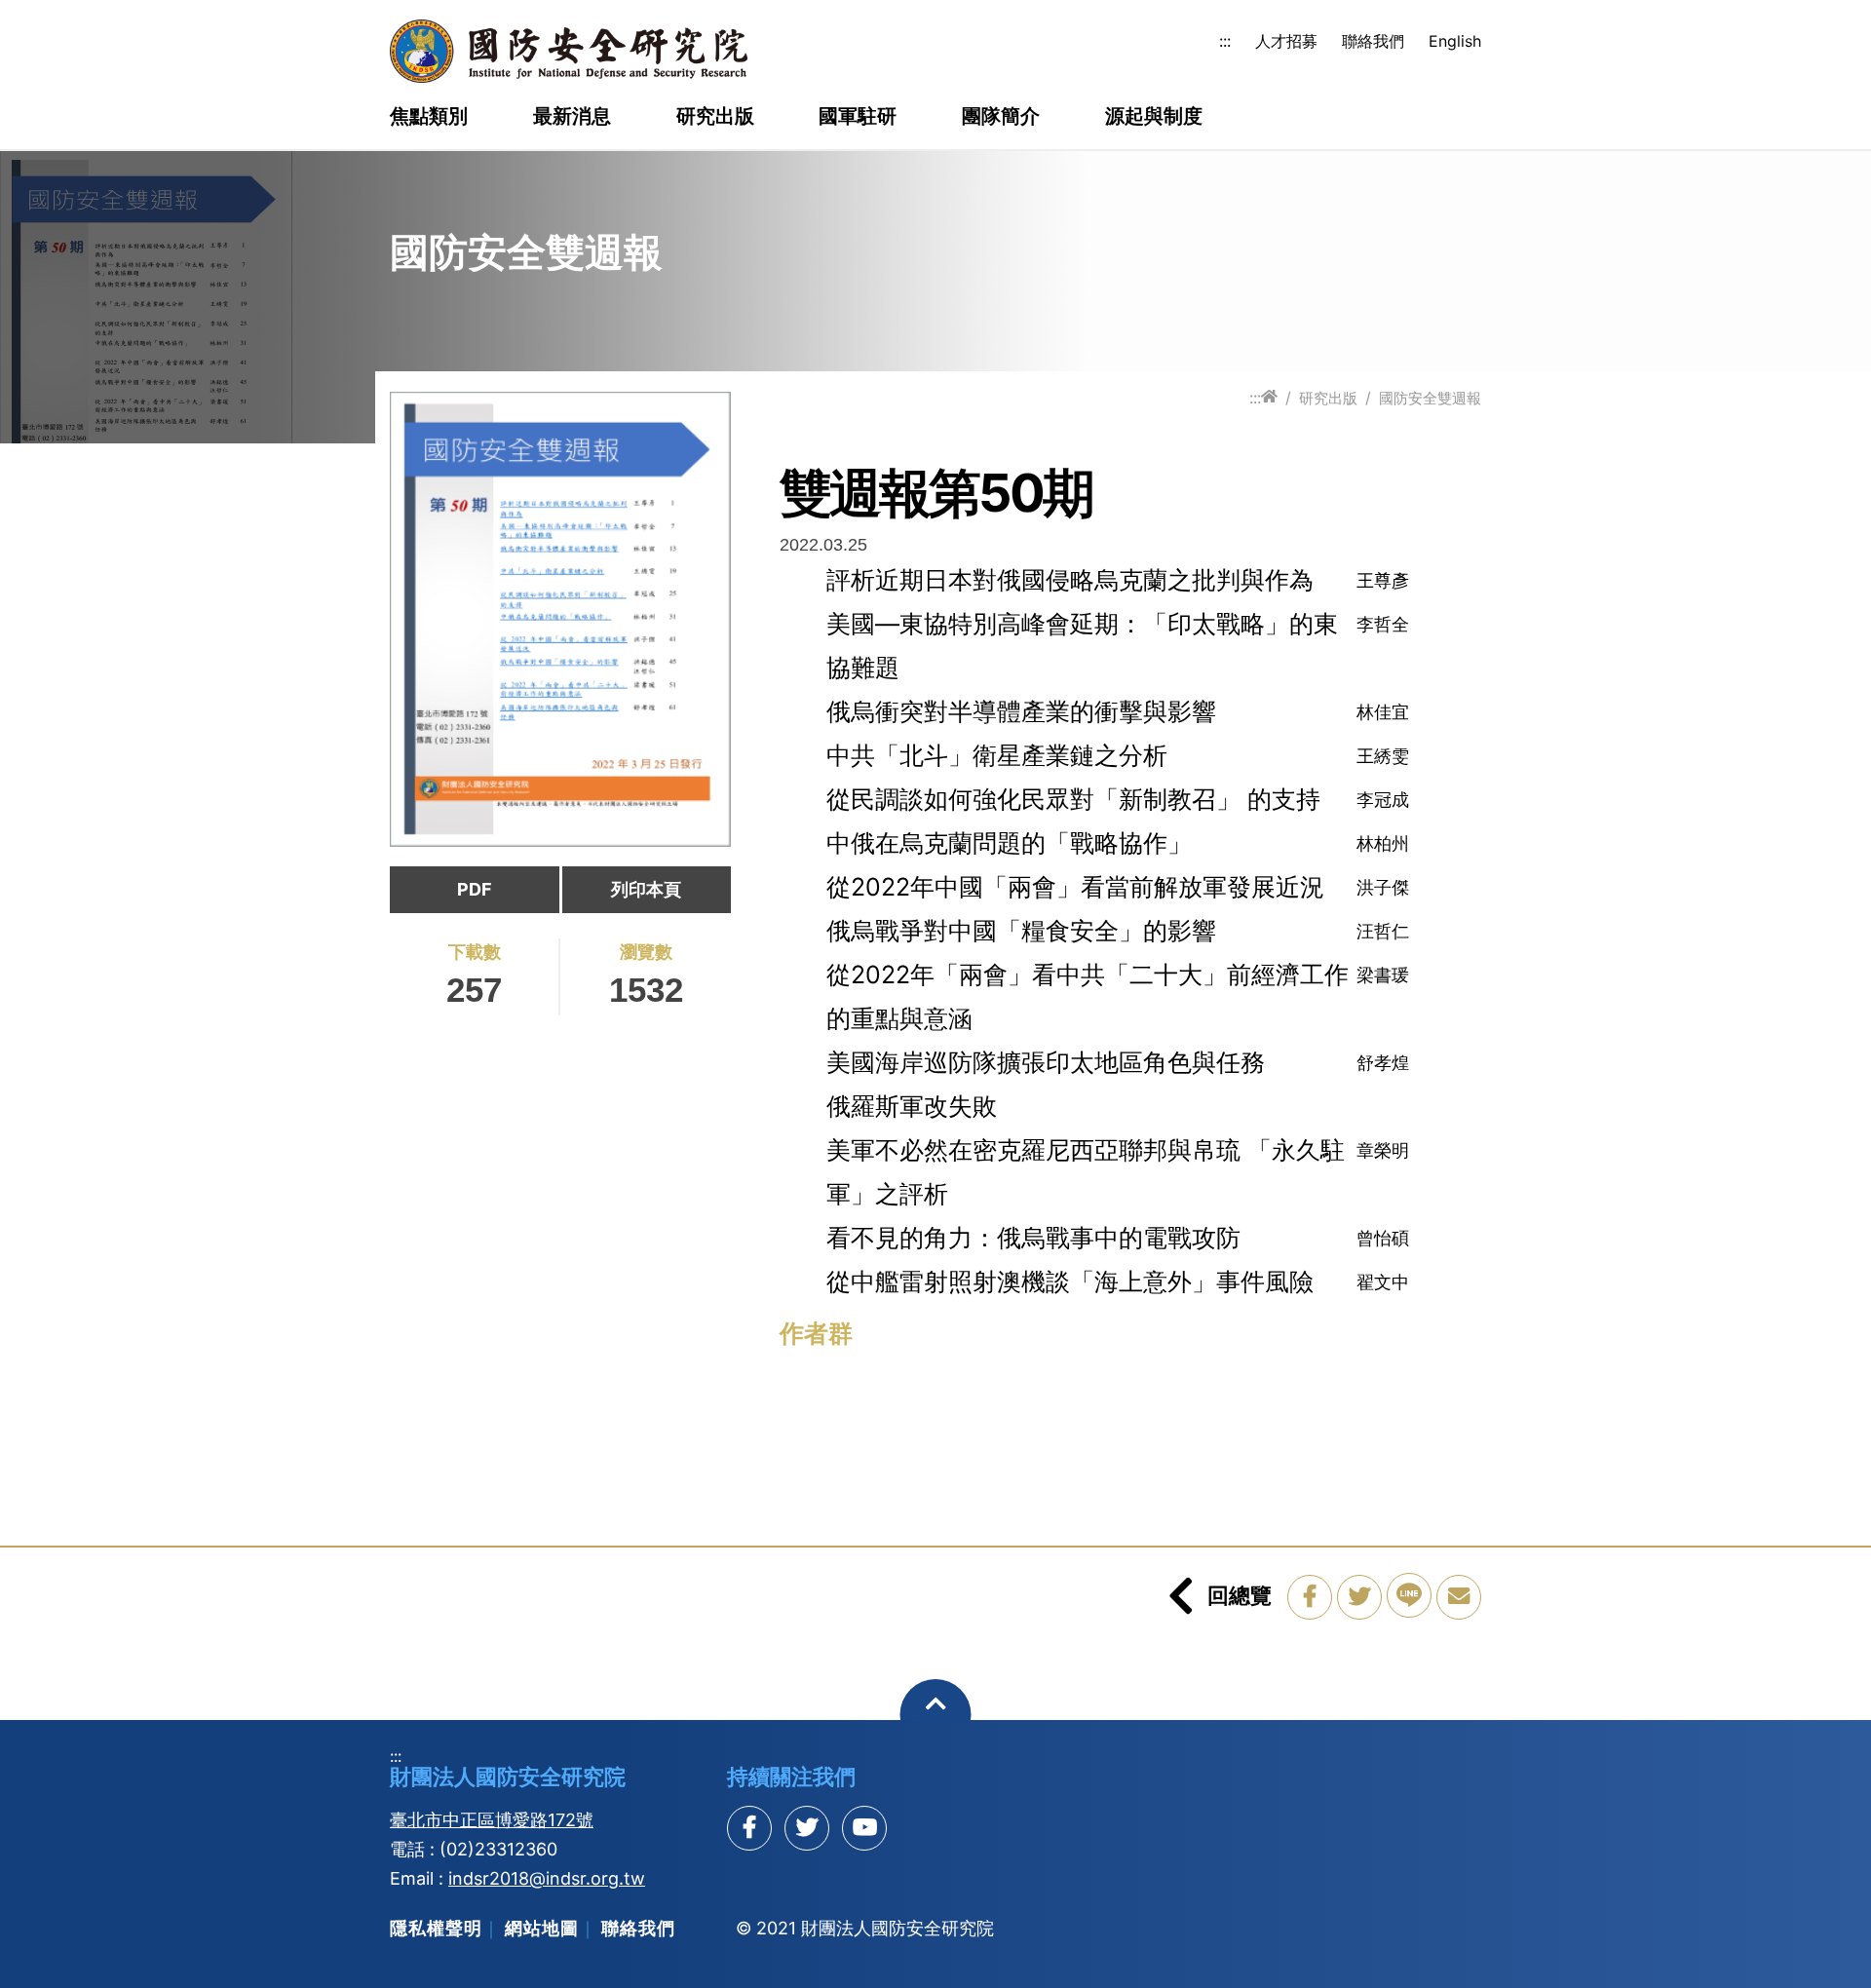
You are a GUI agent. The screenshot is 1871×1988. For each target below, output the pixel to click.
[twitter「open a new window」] (1359, 1597)
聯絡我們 (1373, 41)
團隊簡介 (1001, 117)
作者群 (816, 1333)
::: (1225, 41)
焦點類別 (429, 117)
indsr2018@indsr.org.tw (547, 1878)
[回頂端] (936, 1715)
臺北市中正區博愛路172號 (492, 1820)
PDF (475, 889)
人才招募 (1286, 41)
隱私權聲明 (436, 1928)
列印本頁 (646, 889)
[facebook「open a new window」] (1310, 1597)
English (1455, 41)
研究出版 (715, 117)
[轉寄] (1459, 1597)
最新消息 (572, 117)
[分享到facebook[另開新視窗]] (749, 1828)
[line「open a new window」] (1409, 1595)
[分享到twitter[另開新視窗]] (807, 1828)
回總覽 (1240, 1595)
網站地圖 (542, 1928)
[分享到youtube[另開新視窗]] (864, 1828)
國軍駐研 (858, 117)
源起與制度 (1154, 117)
